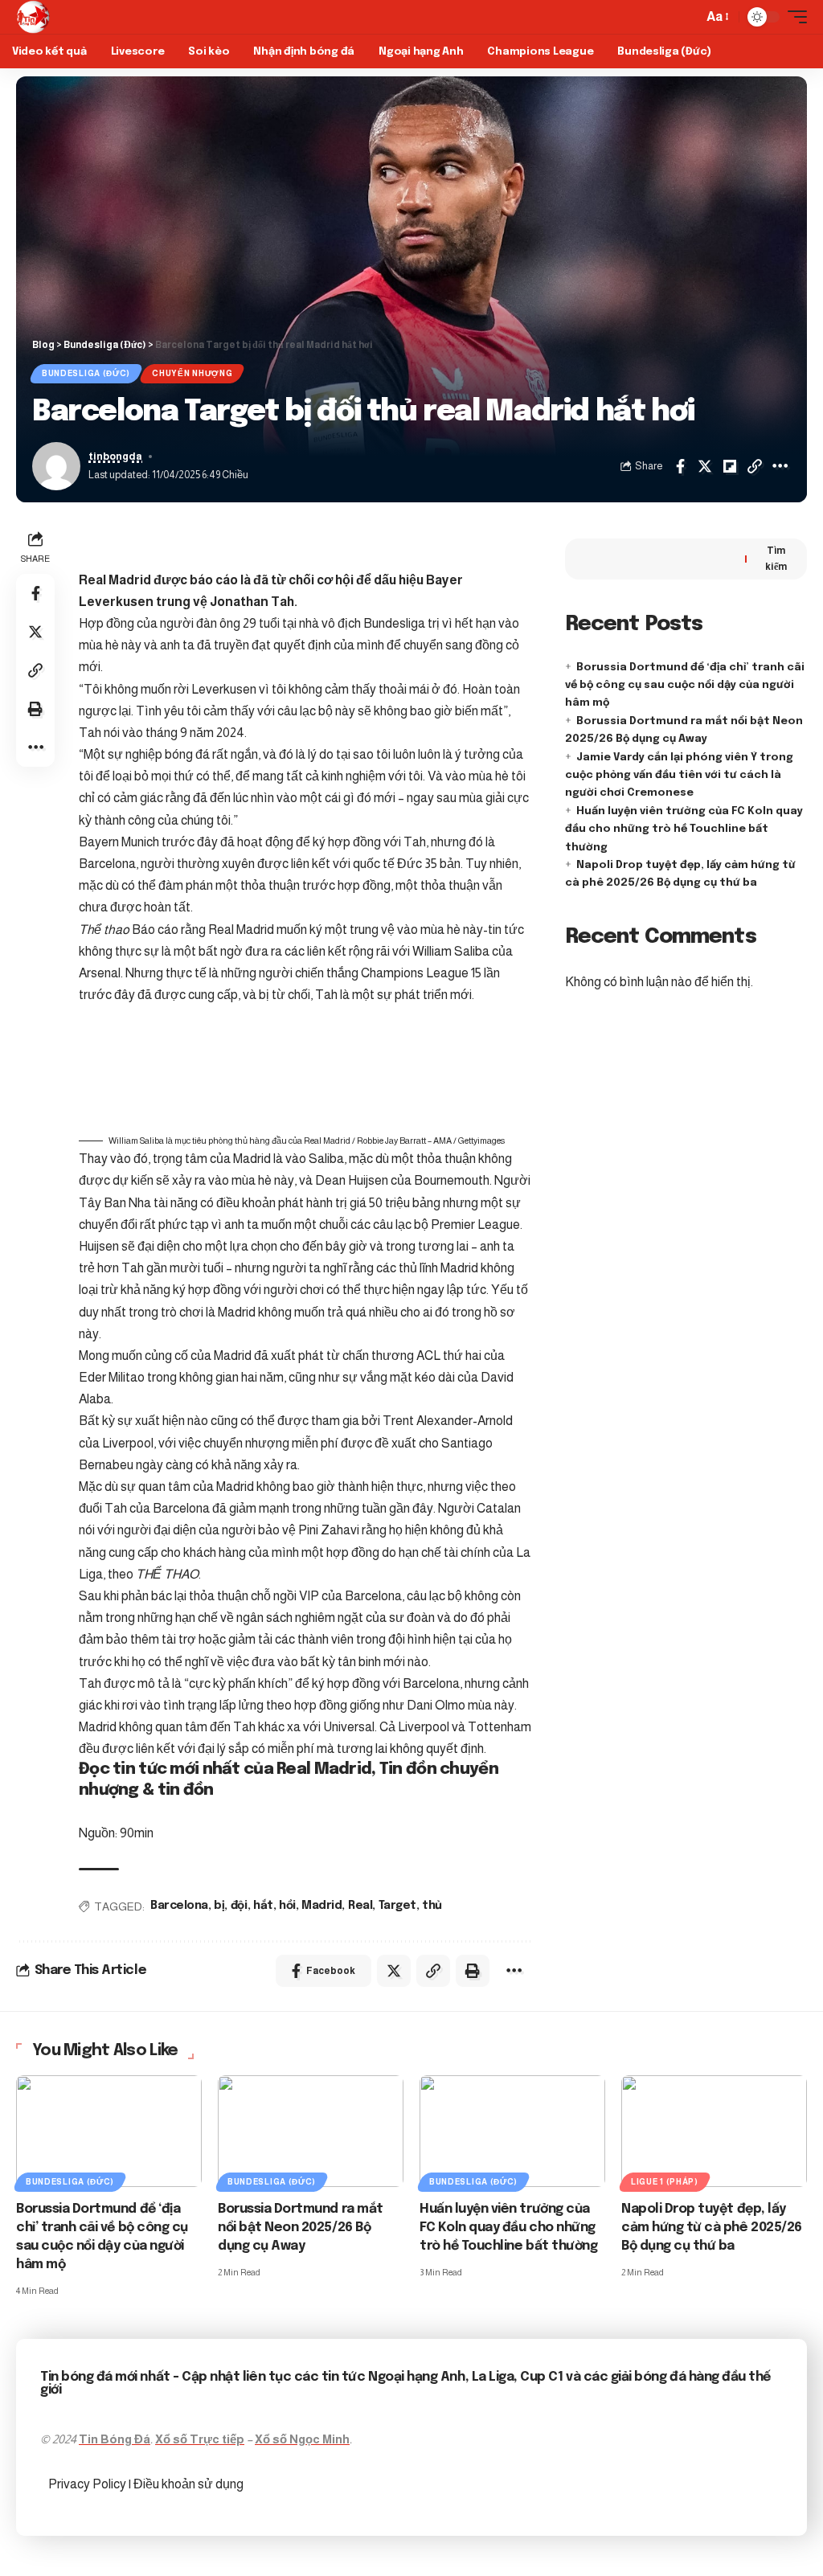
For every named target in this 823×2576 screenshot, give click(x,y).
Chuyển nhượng (192, 373)
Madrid (321, 1906)
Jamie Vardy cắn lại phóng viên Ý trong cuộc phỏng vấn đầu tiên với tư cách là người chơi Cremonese (679, 776)
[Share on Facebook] (680, 466)
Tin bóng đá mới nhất (105, 2377)
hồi (287, 1906)
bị (219, 1906)
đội (239, 1906)
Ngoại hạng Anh (416, 2377)
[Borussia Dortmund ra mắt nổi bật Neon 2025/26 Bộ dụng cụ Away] (311, 2131)
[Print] (35, 709)
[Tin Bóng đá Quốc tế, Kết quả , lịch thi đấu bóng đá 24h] (33, 17)
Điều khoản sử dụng (188, 2484)
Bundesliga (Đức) (86, 373)
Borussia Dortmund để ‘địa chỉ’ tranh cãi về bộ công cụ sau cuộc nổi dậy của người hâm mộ (685, 686)
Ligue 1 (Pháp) (665, 2182)
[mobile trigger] (793, 17)
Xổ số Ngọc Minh (302, 2439)
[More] (780, 466)
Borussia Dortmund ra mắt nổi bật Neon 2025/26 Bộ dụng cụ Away (301, 2228)
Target (397, 1906)
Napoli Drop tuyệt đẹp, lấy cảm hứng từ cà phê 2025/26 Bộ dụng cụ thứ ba (712, 2228)
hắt (263, 1906)
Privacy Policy (88, 2484)
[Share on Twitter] (705, 466)
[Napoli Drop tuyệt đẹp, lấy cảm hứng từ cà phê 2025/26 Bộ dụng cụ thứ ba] (714, 2131)
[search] (686, 17)
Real (360, 1906)
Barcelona (179, 1906)
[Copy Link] (755, 466)
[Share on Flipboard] (730, 466)
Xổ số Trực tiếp (200, 2439)
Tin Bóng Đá (115, 2439)
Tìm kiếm (776, 559)
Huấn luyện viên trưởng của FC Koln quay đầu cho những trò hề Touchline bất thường (684, 829)
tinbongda (115, 457)
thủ (432, 1906)
